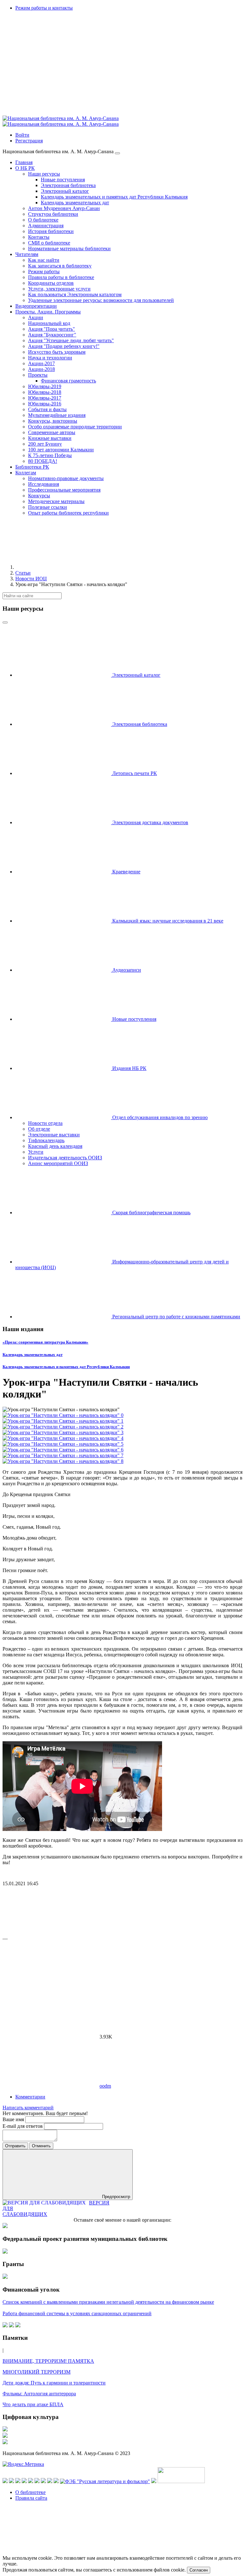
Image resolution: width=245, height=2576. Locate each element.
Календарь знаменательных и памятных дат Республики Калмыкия (66, 1367)
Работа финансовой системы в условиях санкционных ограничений (77, 2313)
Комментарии (30, 2097)
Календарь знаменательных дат (33, 1355)
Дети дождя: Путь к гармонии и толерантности (54, 2383)
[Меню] (117, 153)
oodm (105, 2086)
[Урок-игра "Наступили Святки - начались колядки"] (63, 1415)
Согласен (199, 2570)
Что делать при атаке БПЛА (33, 2404)
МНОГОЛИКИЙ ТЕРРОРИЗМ (37, 2372)
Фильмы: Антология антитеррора (39, 2394)
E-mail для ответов (23, 2126)
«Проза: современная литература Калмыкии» (45, 1342)
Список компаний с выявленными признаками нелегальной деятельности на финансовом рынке (108, 2302)
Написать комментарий (28, 2108)
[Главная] (63, 567)
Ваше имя (14, 2119)
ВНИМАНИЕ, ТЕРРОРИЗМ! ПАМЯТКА (48, 2361)
